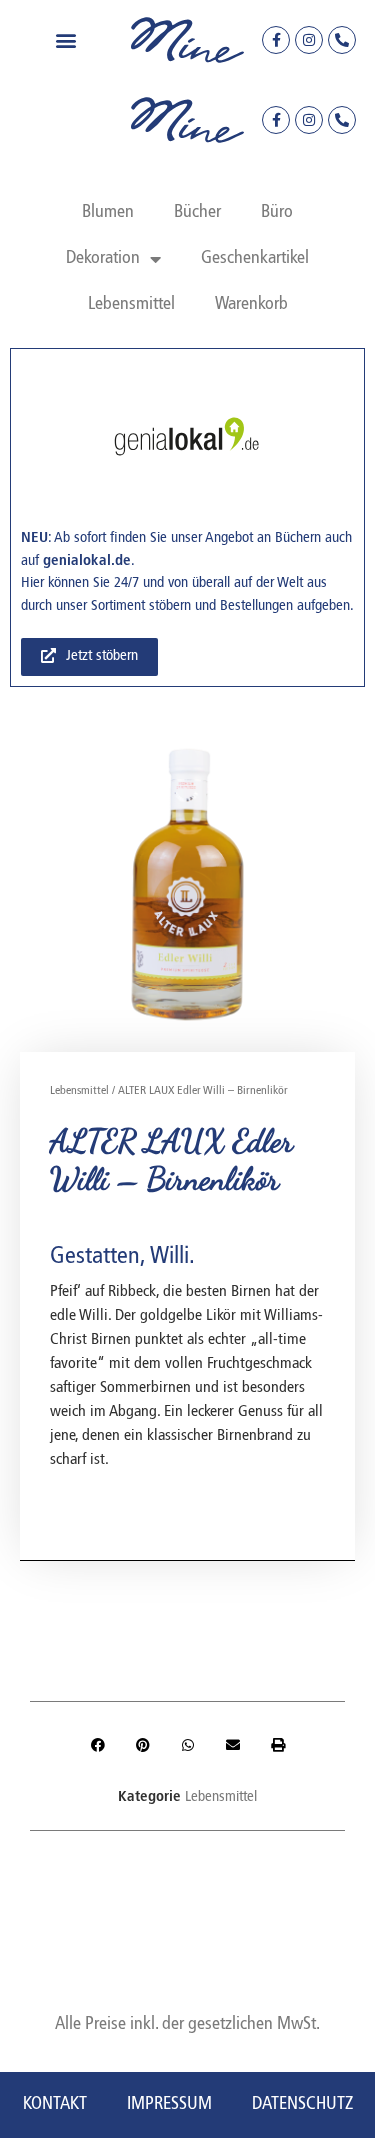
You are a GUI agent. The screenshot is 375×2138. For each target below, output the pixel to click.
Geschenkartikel (255, 258)
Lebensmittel (131, 304)
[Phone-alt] (342, 40)
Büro (277, 212)
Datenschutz (302, 2104)
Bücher (197, 212)
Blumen (108, 212)
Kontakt (55, 2104)
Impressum (169, 2104)
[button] (65, 40)
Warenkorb (251, 304)
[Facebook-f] (276, 40)
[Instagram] (309, 40)
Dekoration (103, 258)
